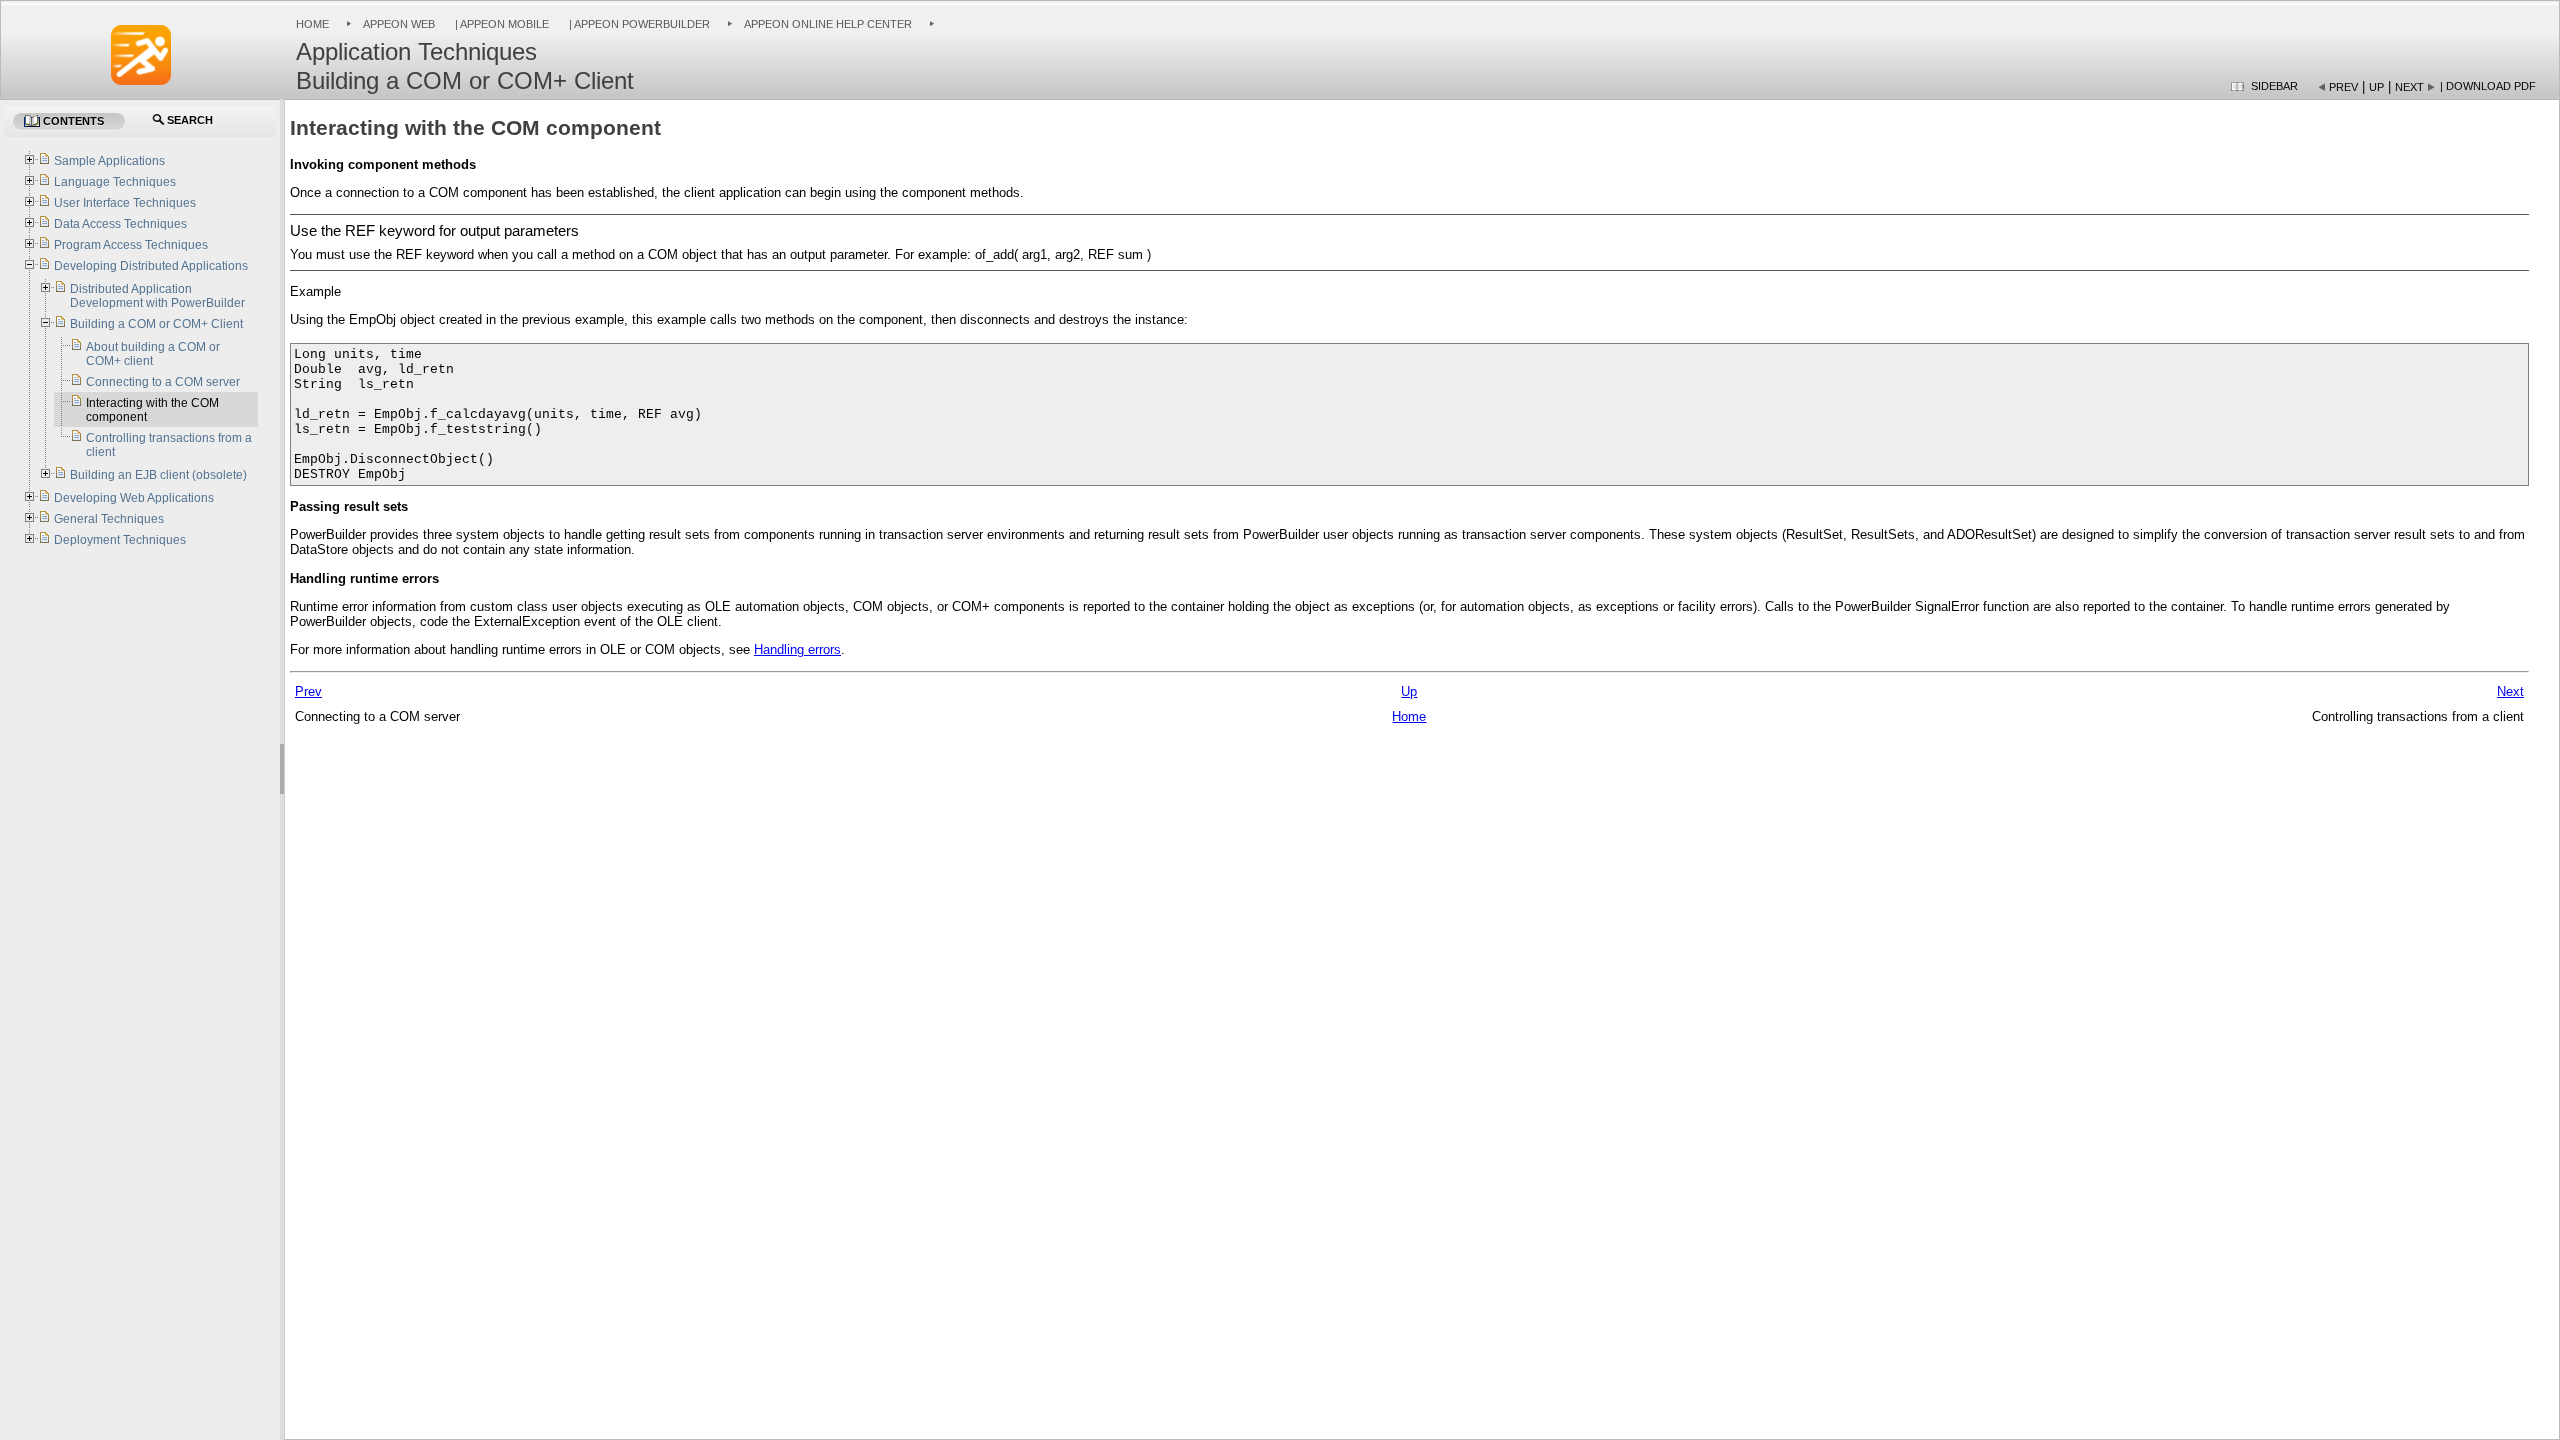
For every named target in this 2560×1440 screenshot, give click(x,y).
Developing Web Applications (134, 498)
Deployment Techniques (120, 540)
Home (312, 24)
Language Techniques (115, 182)
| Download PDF (2488, 86)
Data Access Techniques (120, 224)
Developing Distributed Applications (151, 266)
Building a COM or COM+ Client (156, 324)
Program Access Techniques (131, 245)
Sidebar (2274, 86)
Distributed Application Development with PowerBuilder (157, 296)
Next (2409, 87)
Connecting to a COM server (163, 382)
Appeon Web (399, 24)
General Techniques (109, 519)
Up (2376, 87)
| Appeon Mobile (500, 24)
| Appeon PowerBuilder (638, 24)
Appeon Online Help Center (828, 24)
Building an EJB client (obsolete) (158, 475)
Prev (2343, 87)
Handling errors (797, 649)
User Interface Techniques (125, 203)
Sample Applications (109, 161)
